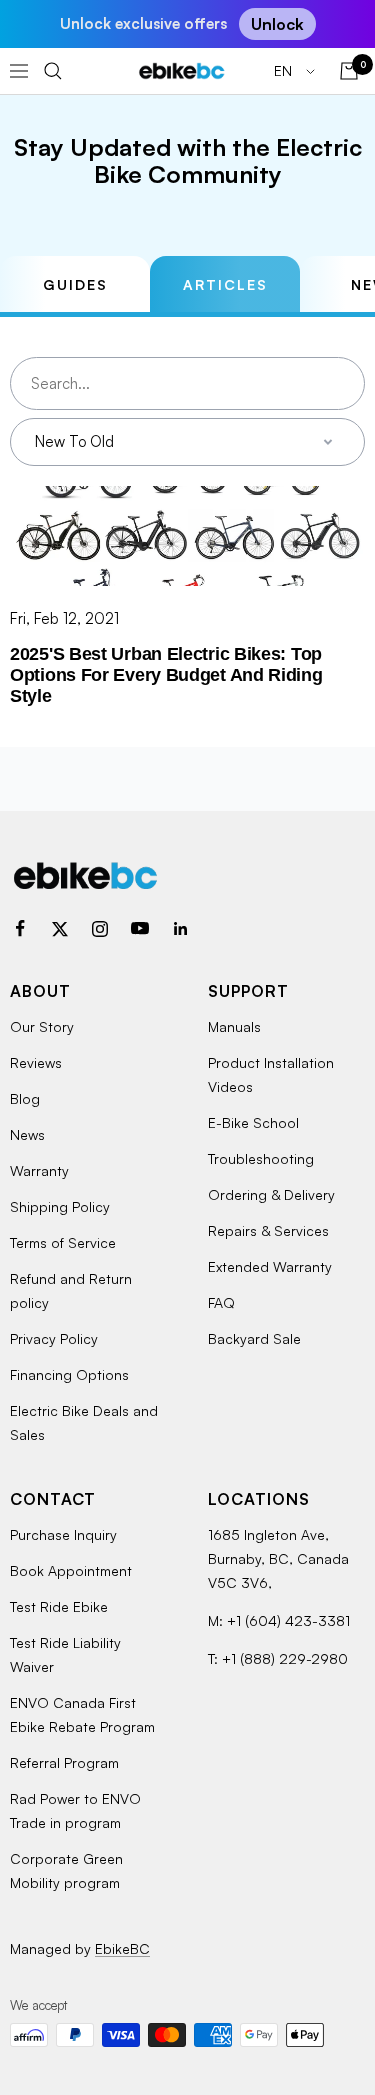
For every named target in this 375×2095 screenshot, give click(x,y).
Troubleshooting (261, 1158)
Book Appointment (71, 1570)
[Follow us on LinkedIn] (180, 929)
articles (225, 284)
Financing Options (69, 1374)
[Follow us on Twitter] (60, 929)
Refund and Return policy (71, 1290)
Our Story (42, 1026)
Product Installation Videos (271, 1074)
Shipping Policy (60, 1206)
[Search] (53, 71)
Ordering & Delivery (271, 1194)
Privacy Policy (54, 1338)
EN (285, 70)
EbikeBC (122, 1948)
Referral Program (64, 1762)
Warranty (39, 1170)
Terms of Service (63, 1242)
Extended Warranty (270, 1266)
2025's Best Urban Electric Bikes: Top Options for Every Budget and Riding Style (166, 675)
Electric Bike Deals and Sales (84, 1422)
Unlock (277, 24)
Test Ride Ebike (59, 1606)
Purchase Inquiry (63, 1534)
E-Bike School (253, 1122)
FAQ (221, 1302)
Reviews (36, 1062)
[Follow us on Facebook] (20, 929)
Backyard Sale (254, 1338)
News (27, 1134)
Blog (25, 1098)
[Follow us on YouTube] (140, 929)
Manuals (234, 1026)
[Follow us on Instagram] (100, 929)
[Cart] (349, 71)
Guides (75, 284)
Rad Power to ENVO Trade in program (75, 1810)
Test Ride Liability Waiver (65, 1654)
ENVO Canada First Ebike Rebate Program (82, 1714)
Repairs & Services (268, 1230)
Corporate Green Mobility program (66, 1870)
